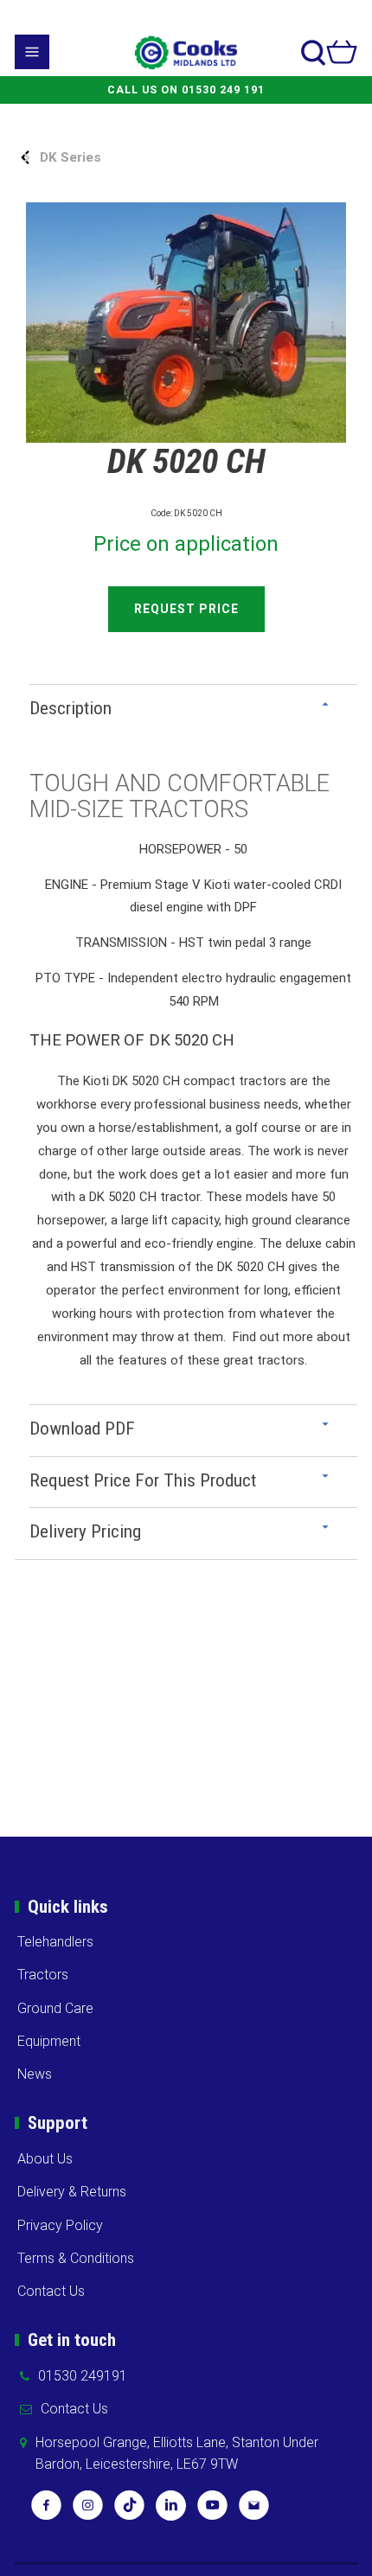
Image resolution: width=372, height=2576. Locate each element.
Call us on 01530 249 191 (186, 90)
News (35, 2074)
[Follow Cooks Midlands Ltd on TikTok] (129, 2511)
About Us (45, 2159)
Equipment (49, 2041)
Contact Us (51, 2291)
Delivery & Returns (72, 2192)
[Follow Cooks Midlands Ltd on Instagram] (88, 2511)
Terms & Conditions (76, 2258)
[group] (186, 323)
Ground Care (55, 2008)
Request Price (186, 609)
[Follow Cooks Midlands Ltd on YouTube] (212, 2511)
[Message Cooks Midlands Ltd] (254, 2511)
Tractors (43, 1975)
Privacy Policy (60, 2225)
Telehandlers (55, 1942)
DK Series (71, 157)
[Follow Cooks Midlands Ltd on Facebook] (46, 2511)
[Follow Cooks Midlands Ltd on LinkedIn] (171, 2511)
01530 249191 (83, 2376)
